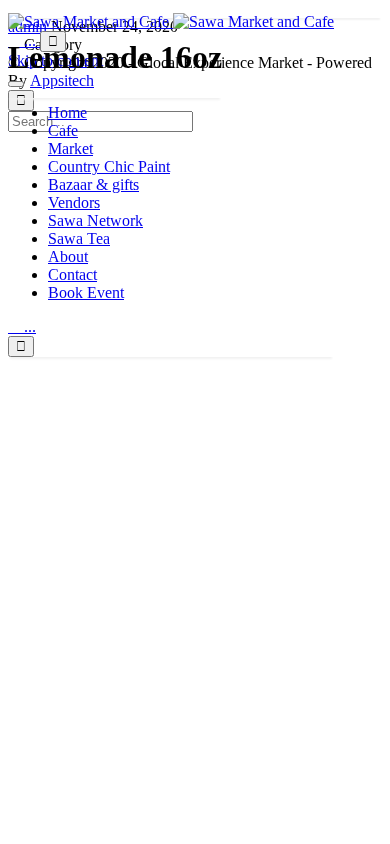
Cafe (63, 130)
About (68, 256)
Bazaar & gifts (93, 184)
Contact (72, 274)
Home (67, 112)
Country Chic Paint (109, 166)
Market (70, 148)
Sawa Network (95, 220)
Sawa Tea (79, 238)
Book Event (86, 292)
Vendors (74, 202)
